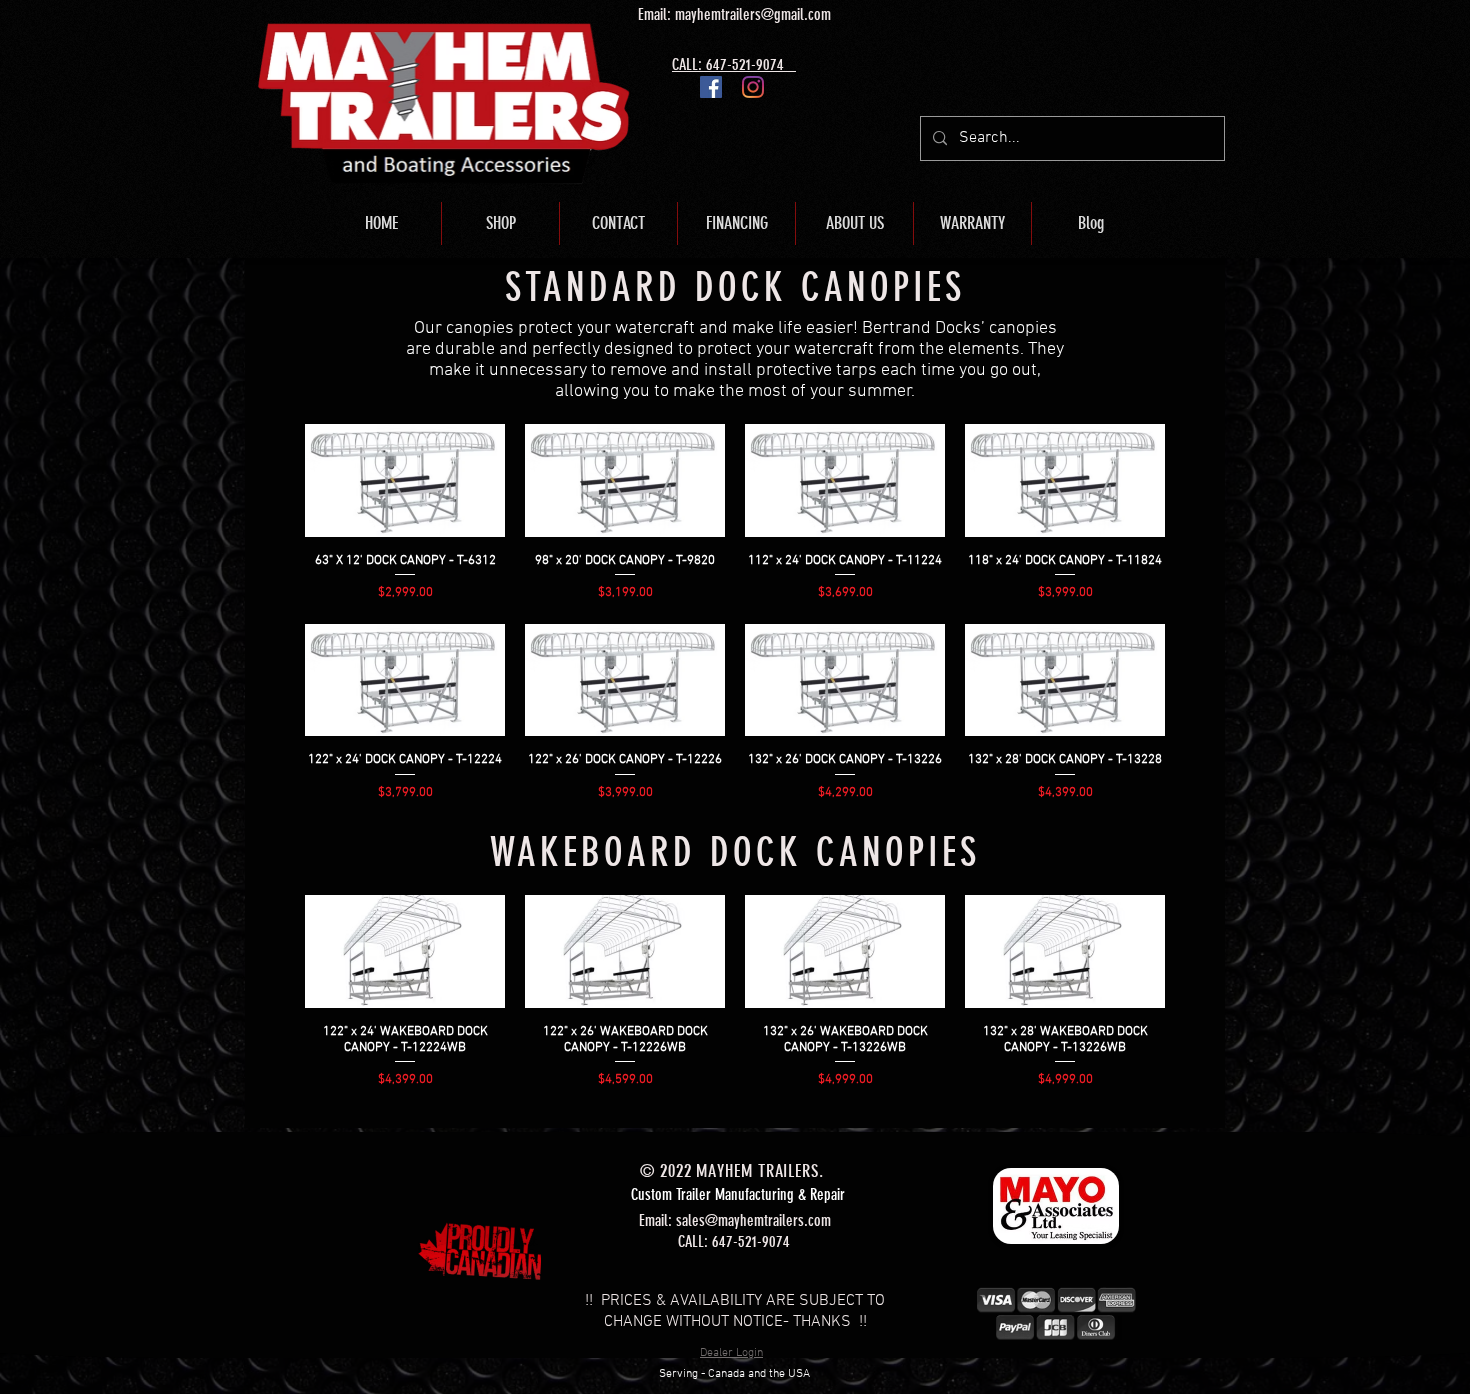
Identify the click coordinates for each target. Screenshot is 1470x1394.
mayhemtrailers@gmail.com (753, 14)
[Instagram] (753, 87)
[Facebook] (711, 87)
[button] (500, 223)
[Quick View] (405, 480)
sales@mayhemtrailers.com (753, 1220)
